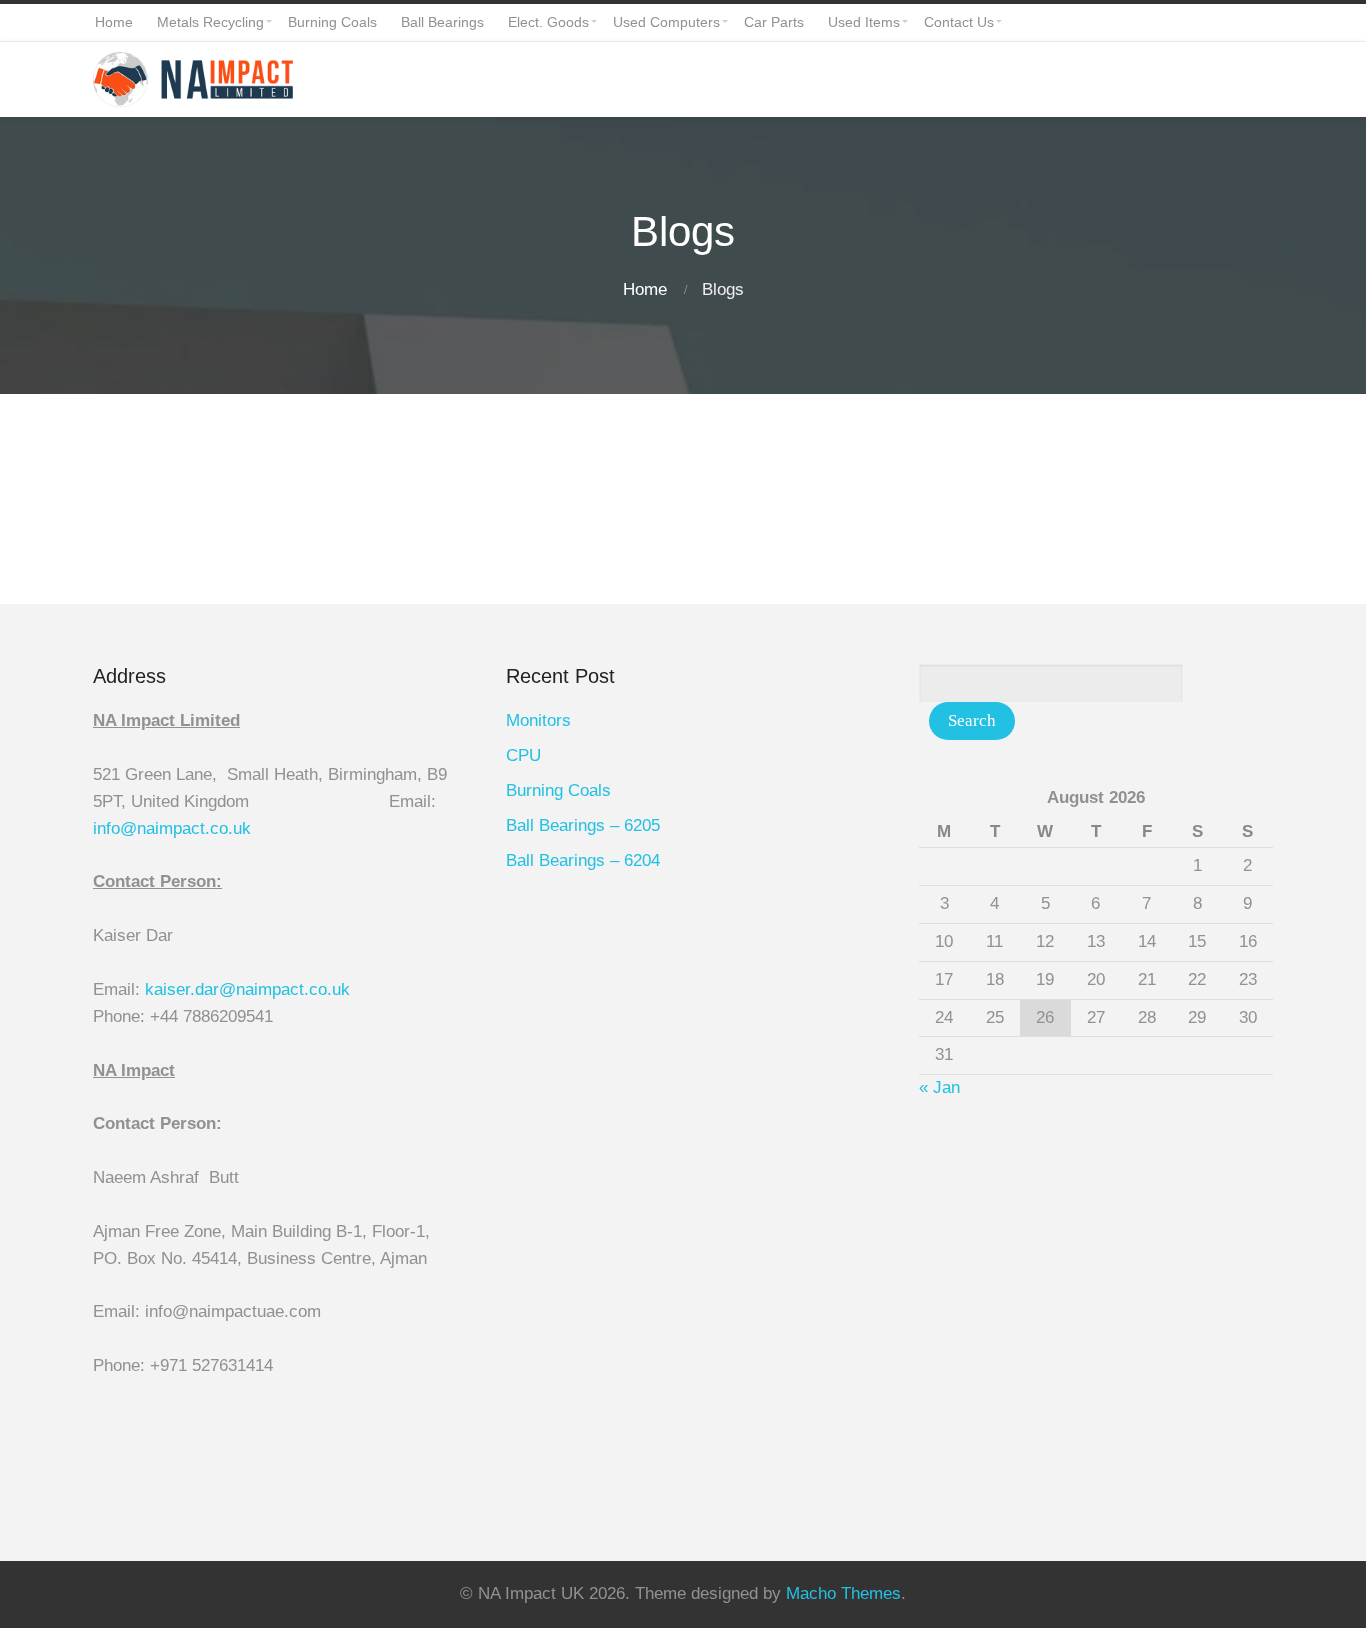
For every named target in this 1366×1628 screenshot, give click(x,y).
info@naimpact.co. (163, 828)
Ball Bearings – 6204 (583, 860)
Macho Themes (843, 1593)
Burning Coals (558, 790)
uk (242, 828)
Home (645, 289)
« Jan (939, 1087)
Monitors (538, 720)
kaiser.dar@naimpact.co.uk (250, 989)
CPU (523, 755)
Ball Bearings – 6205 (583, 825)
